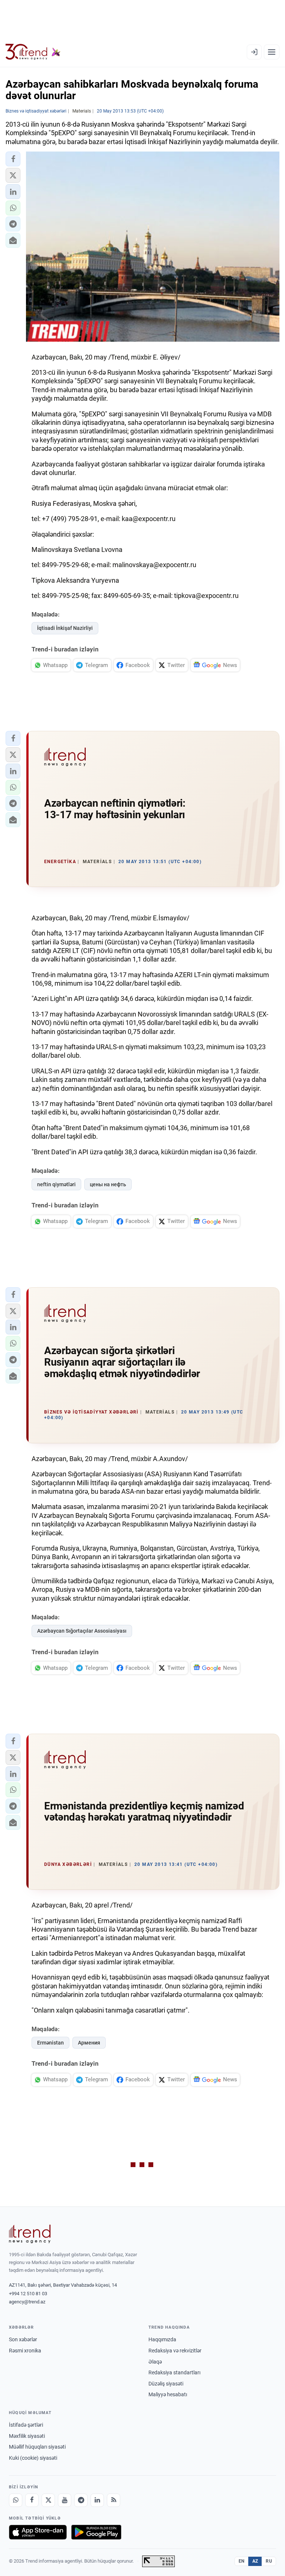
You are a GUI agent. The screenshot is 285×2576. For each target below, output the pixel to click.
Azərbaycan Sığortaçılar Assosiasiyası (82, 1631)
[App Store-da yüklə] (38, 2532)
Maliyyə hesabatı (168, 2394)
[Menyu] (272, 52)
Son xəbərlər (23, 2339)
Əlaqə (155, 2362)
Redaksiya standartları (174, 2372)
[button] (13, 159)
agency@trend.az (27, 2302)
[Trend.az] (33, 52)
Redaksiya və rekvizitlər (175, 2351)
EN (242, 2561)
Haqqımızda (162, 2339)
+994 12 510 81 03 (28, 2294)
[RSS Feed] (114, 2500)
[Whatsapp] (16, 2500)
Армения (89, 2043)
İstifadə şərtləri (26, 2425)
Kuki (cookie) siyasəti (33, 2458)
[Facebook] (32, 2500)
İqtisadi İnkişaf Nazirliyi (65, 628)
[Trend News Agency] (30, 2234)
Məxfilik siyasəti (27, 2436)
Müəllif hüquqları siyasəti (37, 2447)
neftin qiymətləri (56, 1184)
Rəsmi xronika (25, 2351)
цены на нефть (108, 1184)
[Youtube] (65, 2500)
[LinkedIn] (97, 2500)
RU (269, 2561)
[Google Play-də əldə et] (96, 2532)
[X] (48, 2500)
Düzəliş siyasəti (166, 2384)
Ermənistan (50, 2043)
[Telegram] (81, 2500)
